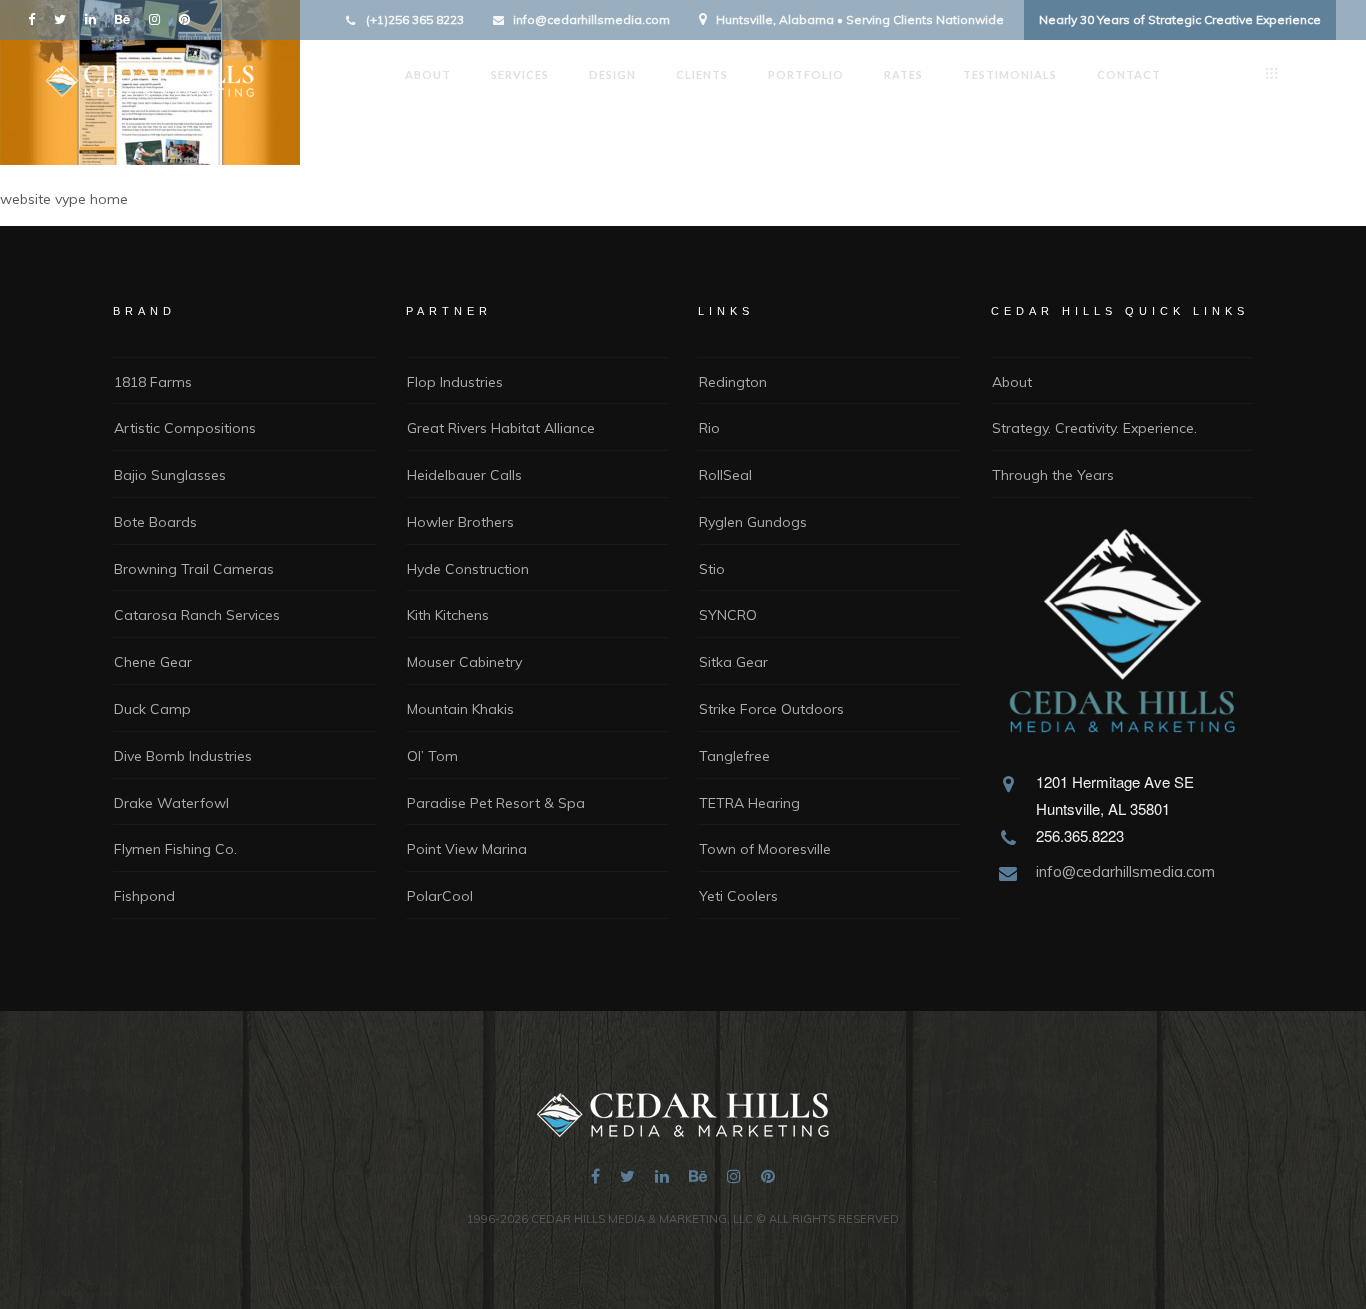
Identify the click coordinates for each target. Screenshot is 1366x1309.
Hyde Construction (468, 569)
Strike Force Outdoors (771, 709)
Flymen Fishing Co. (175, 849)
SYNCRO (728, 615)
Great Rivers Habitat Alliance (501, 428)
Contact (1129, 74)
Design (612, 74)
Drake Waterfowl (171, 803)
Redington (733, 382)
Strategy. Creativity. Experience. (1094, 428)
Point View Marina (467, 849)
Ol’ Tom (432, 756)
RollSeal (725, 475)
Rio (709, 428)
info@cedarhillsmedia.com (591, 19)
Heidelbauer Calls (464, 475)
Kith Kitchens (448, 615)
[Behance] (127, 18)
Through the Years (1053, 475)
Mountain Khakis (460, 709)
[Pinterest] (189, 18)
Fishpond (144, 896)
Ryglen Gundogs (753, 522)
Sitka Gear (733, 662)
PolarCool (440, 896)
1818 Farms (153, 382)
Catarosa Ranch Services (197, 615)
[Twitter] (64, 18)
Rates (903, 74)
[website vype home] (150, 158)
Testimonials (1010, 74)
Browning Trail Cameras (194, 569)
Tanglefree (734, 756)
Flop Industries (455, 382)
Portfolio (806, 74)
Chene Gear (153, 662)
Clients (702, 74)
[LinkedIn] (95, 18)
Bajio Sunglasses (170, 475)
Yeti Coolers (738, 896)
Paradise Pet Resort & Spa (496, 803)
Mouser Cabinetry (464, 662)
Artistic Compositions (185, 428)
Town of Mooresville (765, 849)
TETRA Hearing (749, 803)
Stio (712, 569)
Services (520, 74)
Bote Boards (155, 522)
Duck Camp (152, 709)
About (428, 74)
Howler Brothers (460, 522)
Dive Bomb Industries (183, 756)
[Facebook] (36, 18)
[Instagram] (159, 18)
